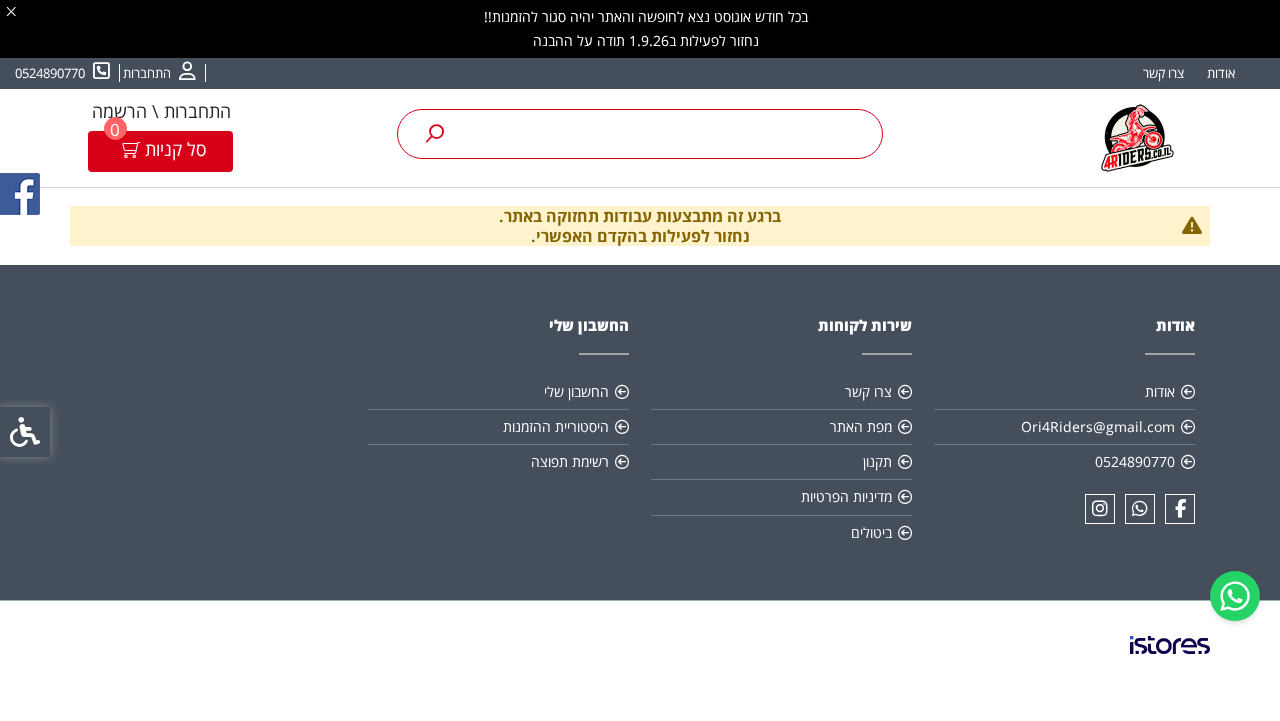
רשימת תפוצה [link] (570, 461)
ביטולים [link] (871, 532)
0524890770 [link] (1135, 461)
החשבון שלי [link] (576, 391)
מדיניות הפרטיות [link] (846, 496)
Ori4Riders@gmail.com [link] (1098, 426)
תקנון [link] (877, 461)
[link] (1235, 596)
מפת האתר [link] (861, 426)
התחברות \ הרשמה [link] (161, 111)
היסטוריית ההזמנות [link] (556, 426)
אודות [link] (1221, 73)
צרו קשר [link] (1163, 73)
